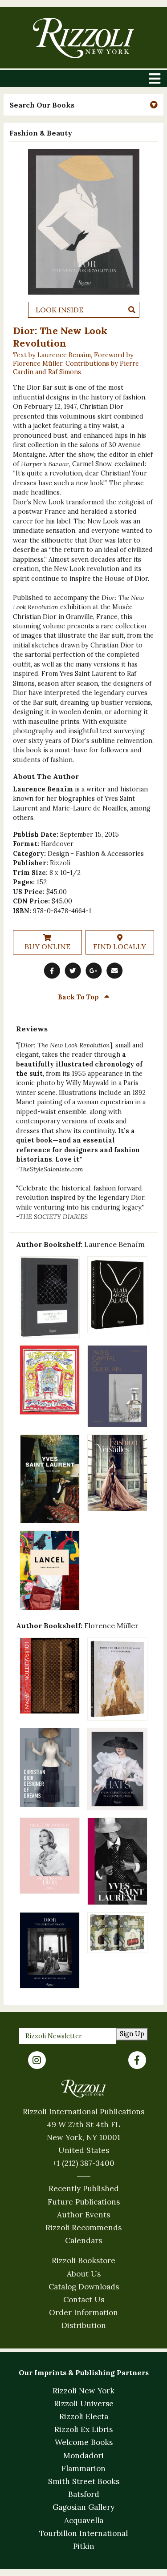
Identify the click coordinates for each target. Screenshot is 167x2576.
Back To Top (79, 997)
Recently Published (84, 2189)
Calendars (83, 2241)
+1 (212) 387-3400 (83, 2163)
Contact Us (84, 2300)
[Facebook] (137, 2060)
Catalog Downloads (84, 2287)
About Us (84, 2274)
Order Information (83, 2312)
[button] (83, 105)
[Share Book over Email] (115, 970)
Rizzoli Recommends (83, 2228)
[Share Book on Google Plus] (94, 970)
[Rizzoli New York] (83, 38)
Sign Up (132, 2034)
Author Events (83, 2215)
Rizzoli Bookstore (83, 2260)
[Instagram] (37, 2060)
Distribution (84, 2325)
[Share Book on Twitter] (73, 970)
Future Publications (84, 2202)
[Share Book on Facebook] (52, 970)
